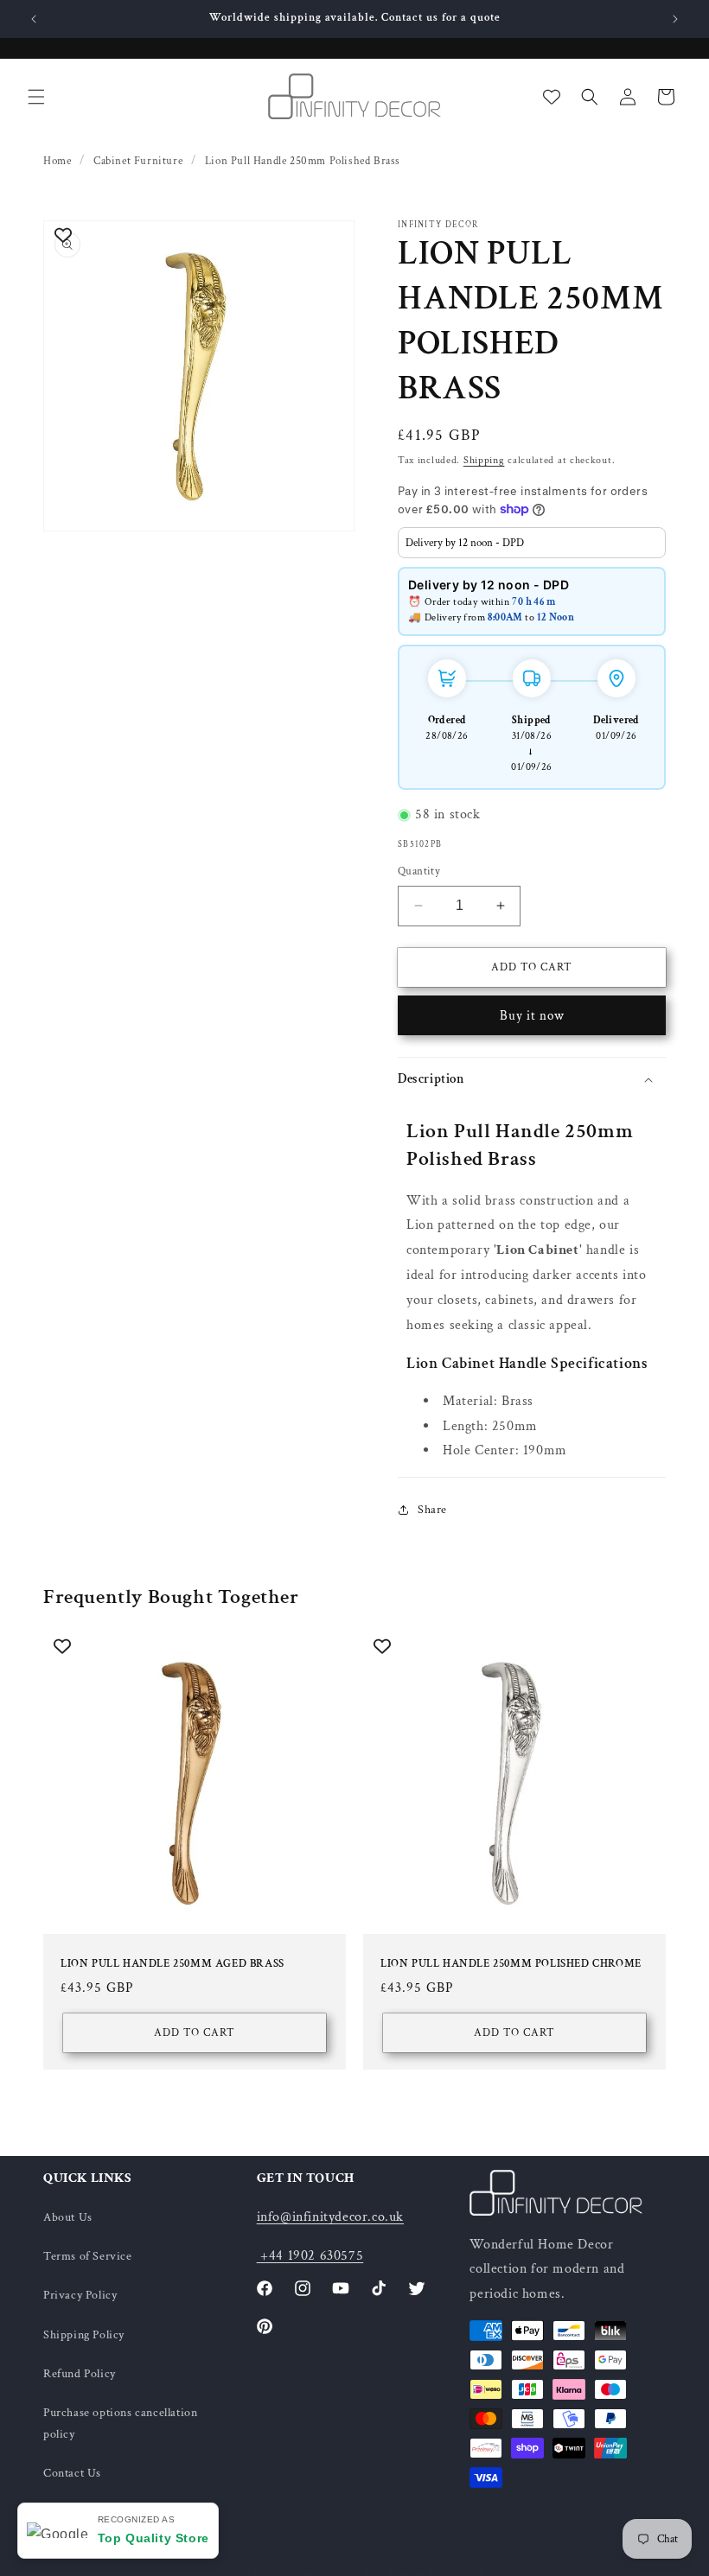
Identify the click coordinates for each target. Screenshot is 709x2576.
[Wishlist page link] (552, 97)
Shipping (484, 460)
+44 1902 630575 (310, 2256)
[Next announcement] (675, 19)
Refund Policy (80, 2374)
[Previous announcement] (34, 19)
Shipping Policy (84, 2335)
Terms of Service (88, 2256)
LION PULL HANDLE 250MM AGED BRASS (172, 1964)
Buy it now (532, 1016)
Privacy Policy (80, 2295)
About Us (68, 2217)
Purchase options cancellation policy (120, 2423)
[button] (36, 97)
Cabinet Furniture (138, 161)
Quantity (419, 871)
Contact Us (72, 2473)
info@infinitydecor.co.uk (330, 2217)
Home (57, 161)
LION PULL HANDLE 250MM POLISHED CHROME (511, 1964)
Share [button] (432, 1510)
